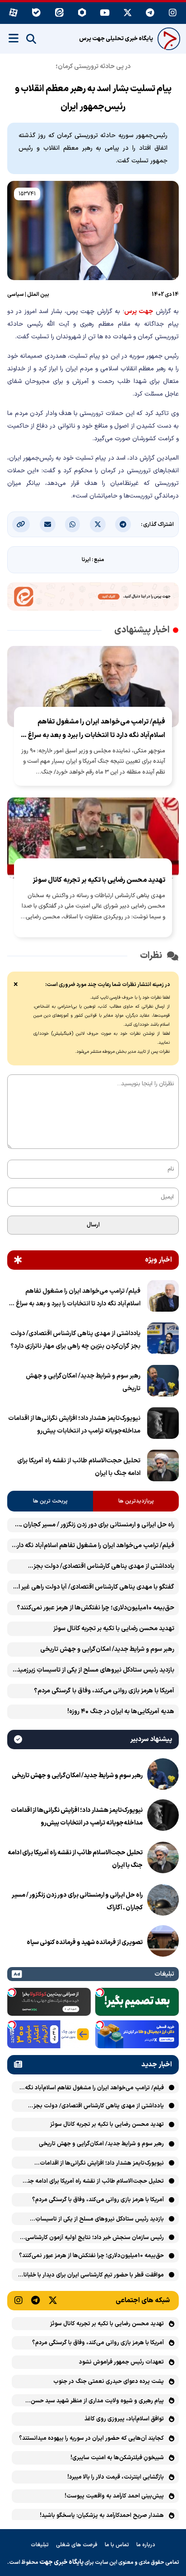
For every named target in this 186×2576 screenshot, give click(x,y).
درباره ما (146, 2545)
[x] (128, 13)
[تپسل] (100, 1992)
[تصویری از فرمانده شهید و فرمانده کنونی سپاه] (163, 1943)
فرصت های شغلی (77, 2545)
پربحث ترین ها (50, 1501)
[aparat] (13, 13)
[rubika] (82, 13)
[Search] (31, 39)
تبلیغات (40, 2545)
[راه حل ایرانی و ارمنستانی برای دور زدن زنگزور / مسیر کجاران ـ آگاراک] (163, 1902)
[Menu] (14, 38)
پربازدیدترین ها (136, 1501)
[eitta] (59, 13)
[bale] (36, 13)
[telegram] (150, 13)
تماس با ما (117, 2545)
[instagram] (173, 13)
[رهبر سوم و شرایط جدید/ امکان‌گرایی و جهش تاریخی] (163, 1382)
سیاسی (16, 295)
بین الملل (38, 295)
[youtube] (105, 13)
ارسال (93, 1225)
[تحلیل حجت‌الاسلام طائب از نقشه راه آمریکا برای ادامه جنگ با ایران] (163, 1467)
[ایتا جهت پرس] (93, 598)
